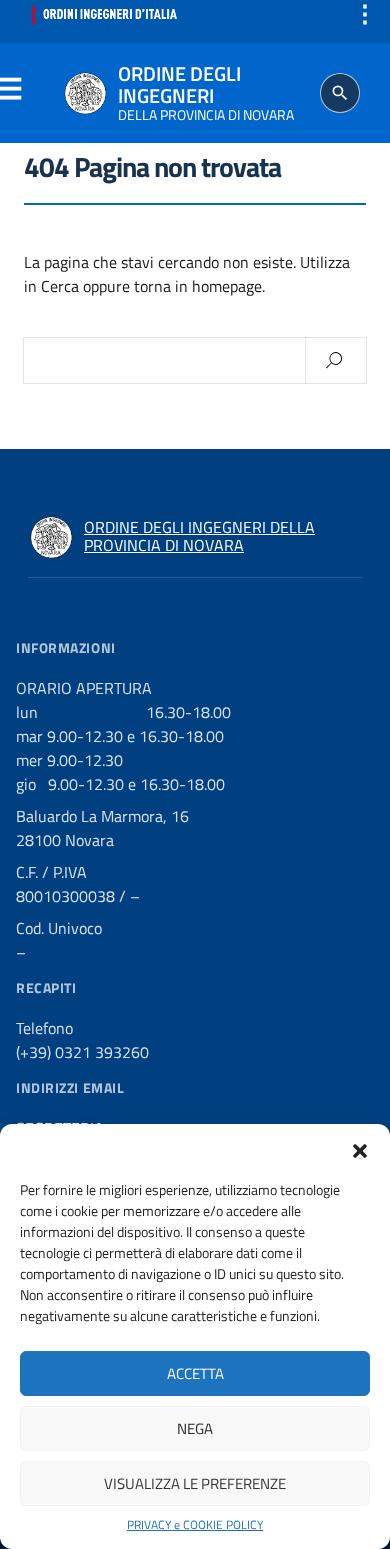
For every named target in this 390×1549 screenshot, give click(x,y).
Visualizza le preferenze (195, 1483)
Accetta (195, 1373)
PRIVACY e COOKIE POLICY (195, 1525)
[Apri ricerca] (340, 93)
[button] (360, 1149)
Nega (195, 1428)
